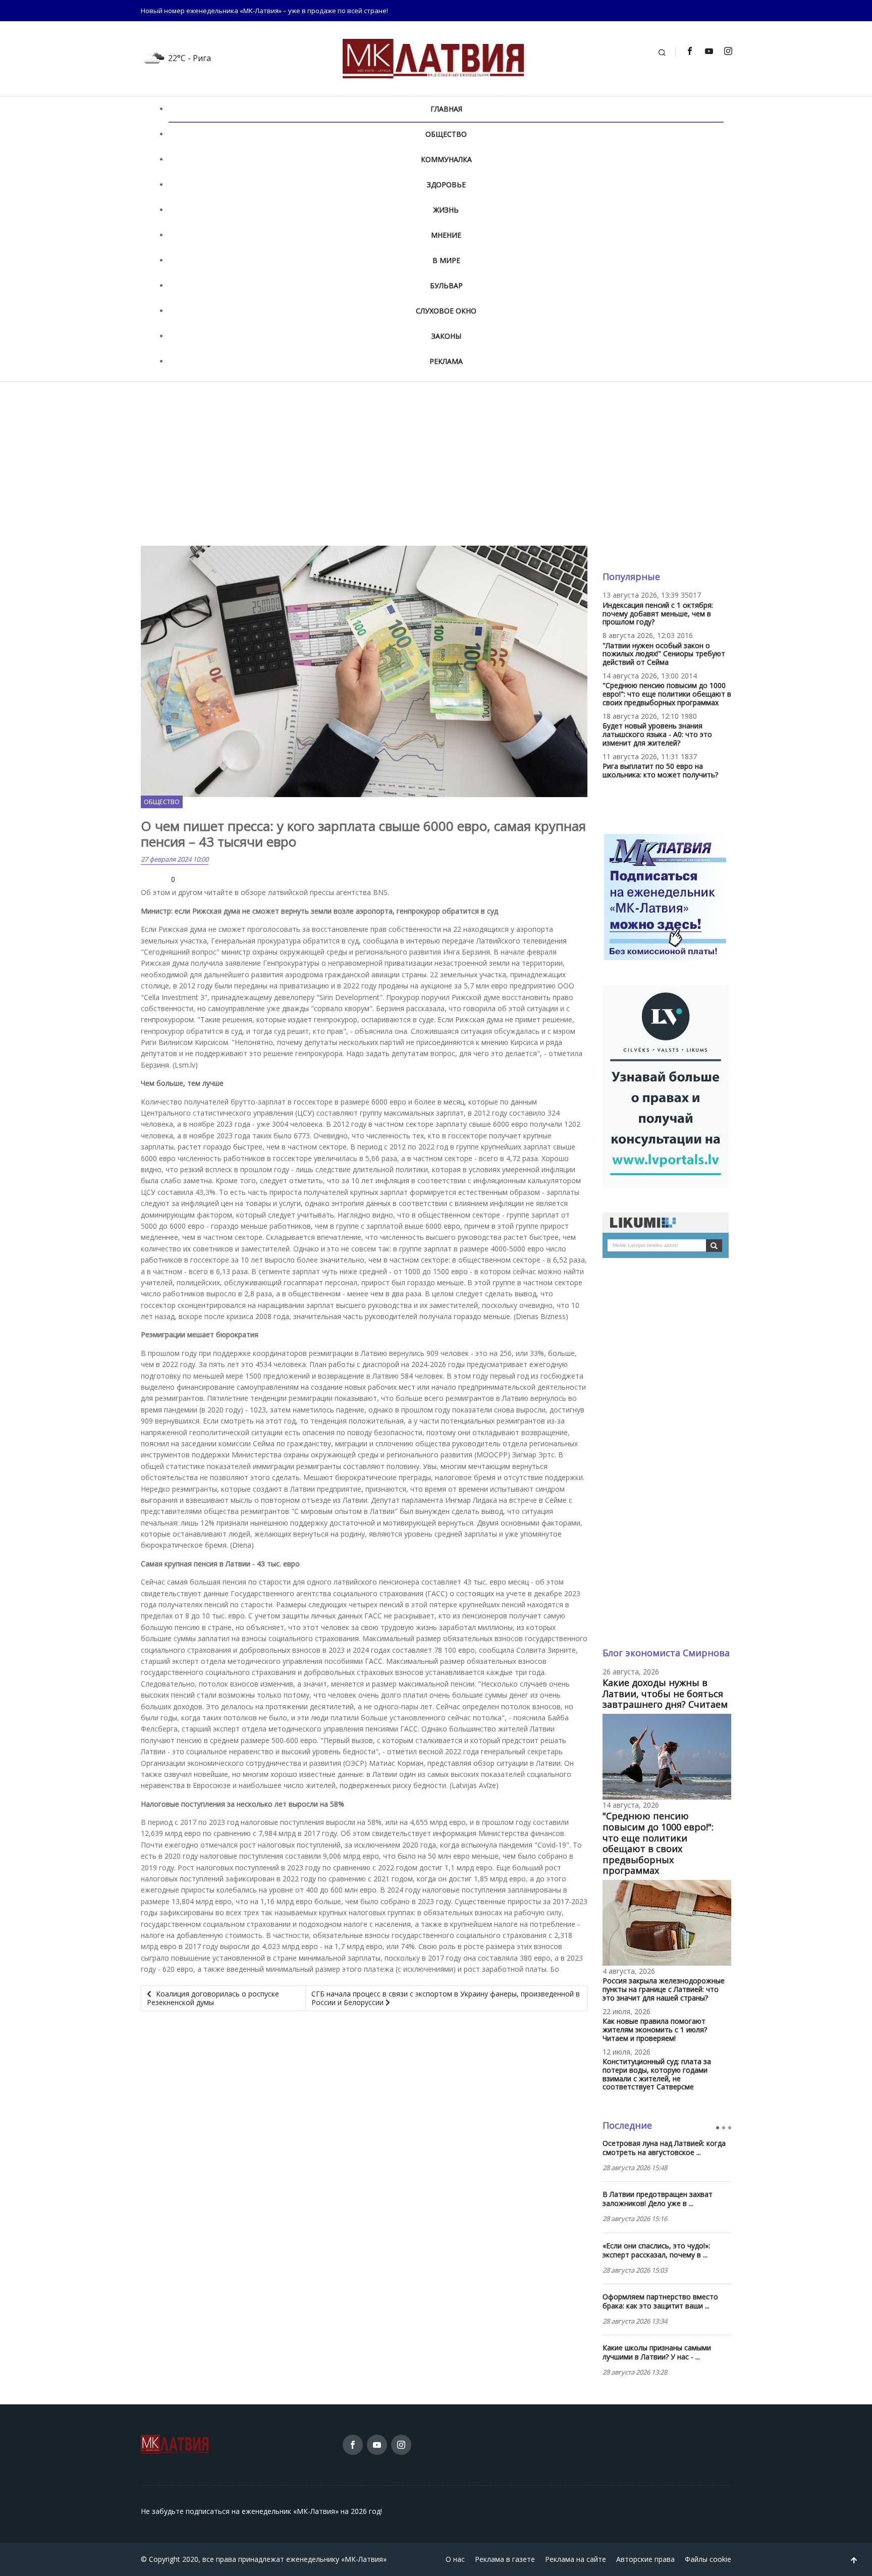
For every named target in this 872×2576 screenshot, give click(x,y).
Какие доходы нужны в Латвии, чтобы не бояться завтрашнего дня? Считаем (665, 1693)
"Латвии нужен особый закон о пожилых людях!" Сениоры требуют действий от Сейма (664, 654)
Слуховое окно (446, 311)
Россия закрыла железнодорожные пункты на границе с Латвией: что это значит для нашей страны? (664, 1989)
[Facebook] (689, 51)
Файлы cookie (708, 2559)
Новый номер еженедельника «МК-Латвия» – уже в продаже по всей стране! (264, 11)
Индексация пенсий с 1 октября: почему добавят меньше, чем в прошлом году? (658, 614)
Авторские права (645, 2559)
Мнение (446, 235)
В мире (446, 260)
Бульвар (446, 285)
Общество (446, 134)
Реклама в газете (505, 2559)
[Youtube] (708, 51)
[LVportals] (666, 1085)
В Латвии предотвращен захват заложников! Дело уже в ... (658, 2199)
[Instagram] (728, 51)
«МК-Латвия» (364, 2559)
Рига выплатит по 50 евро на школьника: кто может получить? (660, 770)
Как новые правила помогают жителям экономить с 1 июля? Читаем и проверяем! (655, 2030)
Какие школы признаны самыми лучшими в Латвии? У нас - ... (657, 2352)
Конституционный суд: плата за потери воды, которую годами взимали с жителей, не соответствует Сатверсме (657, 2074)
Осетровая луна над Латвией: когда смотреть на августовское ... (664, 2148)
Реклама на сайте (576, 2559)
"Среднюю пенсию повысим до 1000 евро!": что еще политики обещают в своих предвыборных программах (667, 694)
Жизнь (446, 210)
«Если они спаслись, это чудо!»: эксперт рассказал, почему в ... (656, 2250)
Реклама (446, 361)
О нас (455, 2559)
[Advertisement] (436, 463)
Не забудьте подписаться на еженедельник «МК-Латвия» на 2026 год (261, 2511)
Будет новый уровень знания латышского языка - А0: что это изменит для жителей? (657, 734)
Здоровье (446, 185)
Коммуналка (446, 159)
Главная (446, 109)
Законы (446, 336)
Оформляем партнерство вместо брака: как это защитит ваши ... (660, 2301)
